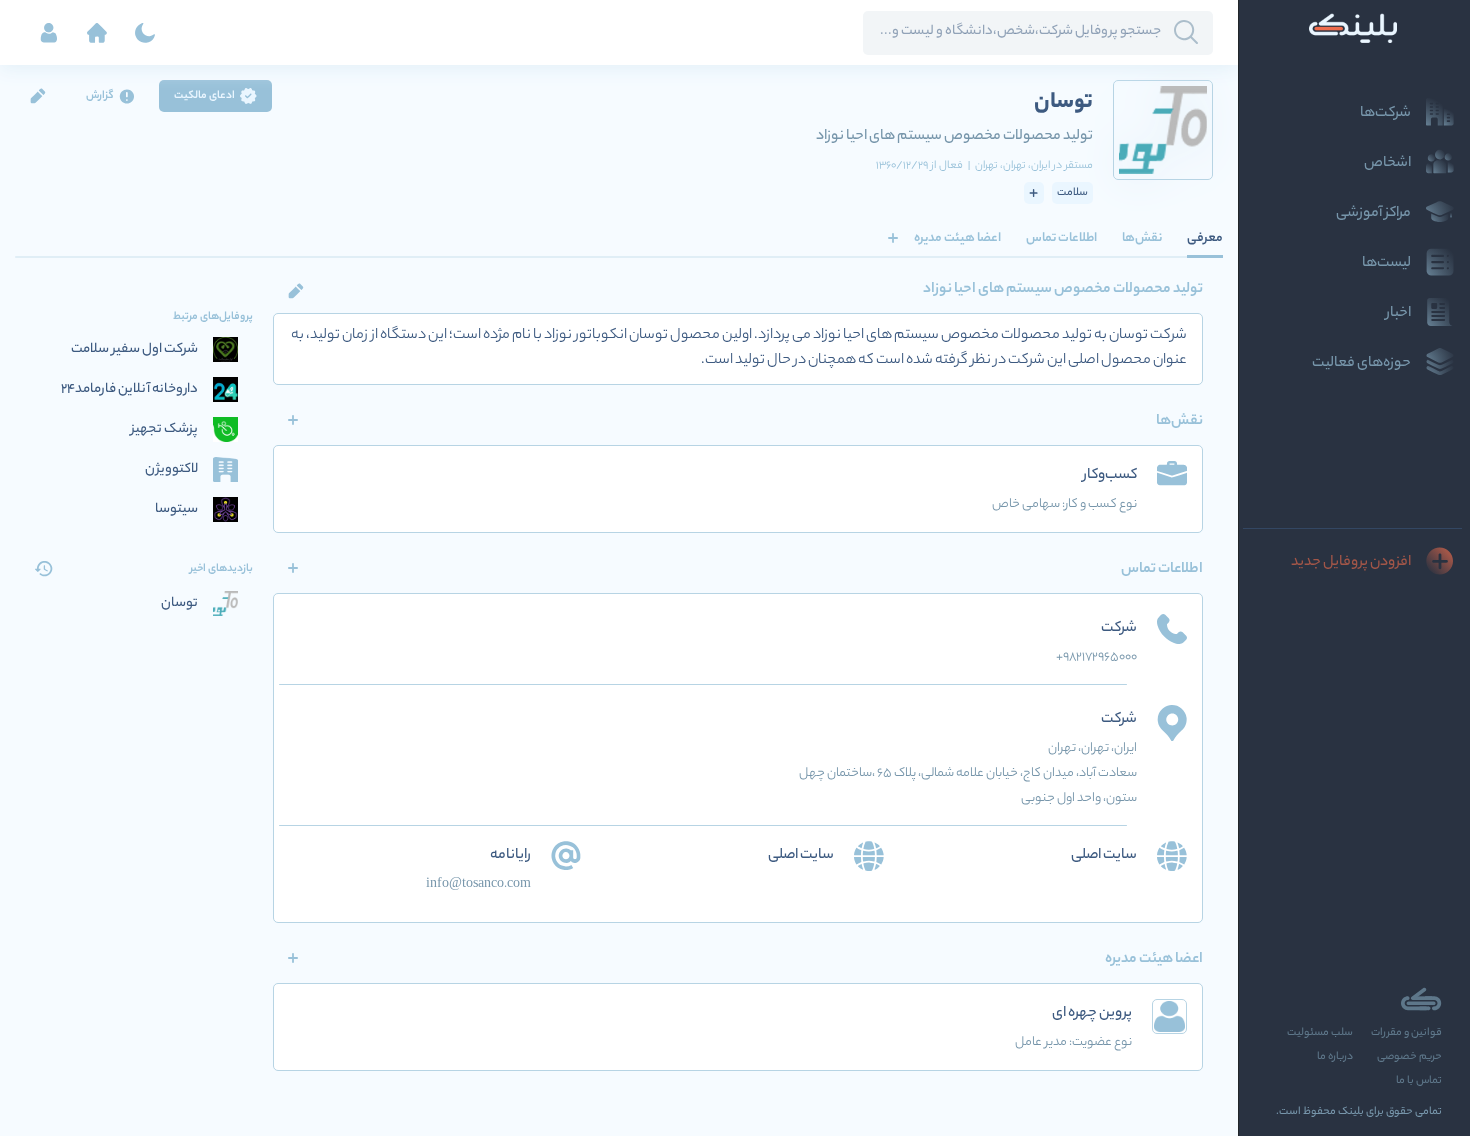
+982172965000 (1096, 657)
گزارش (100, 96)
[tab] (1205, 238)
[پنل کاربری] (49, 33)
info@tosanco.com (478, 884)
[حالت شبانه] (145, 33)
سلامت (1072, 193)
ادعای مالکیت (204, 96)
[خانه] (97, 33)
